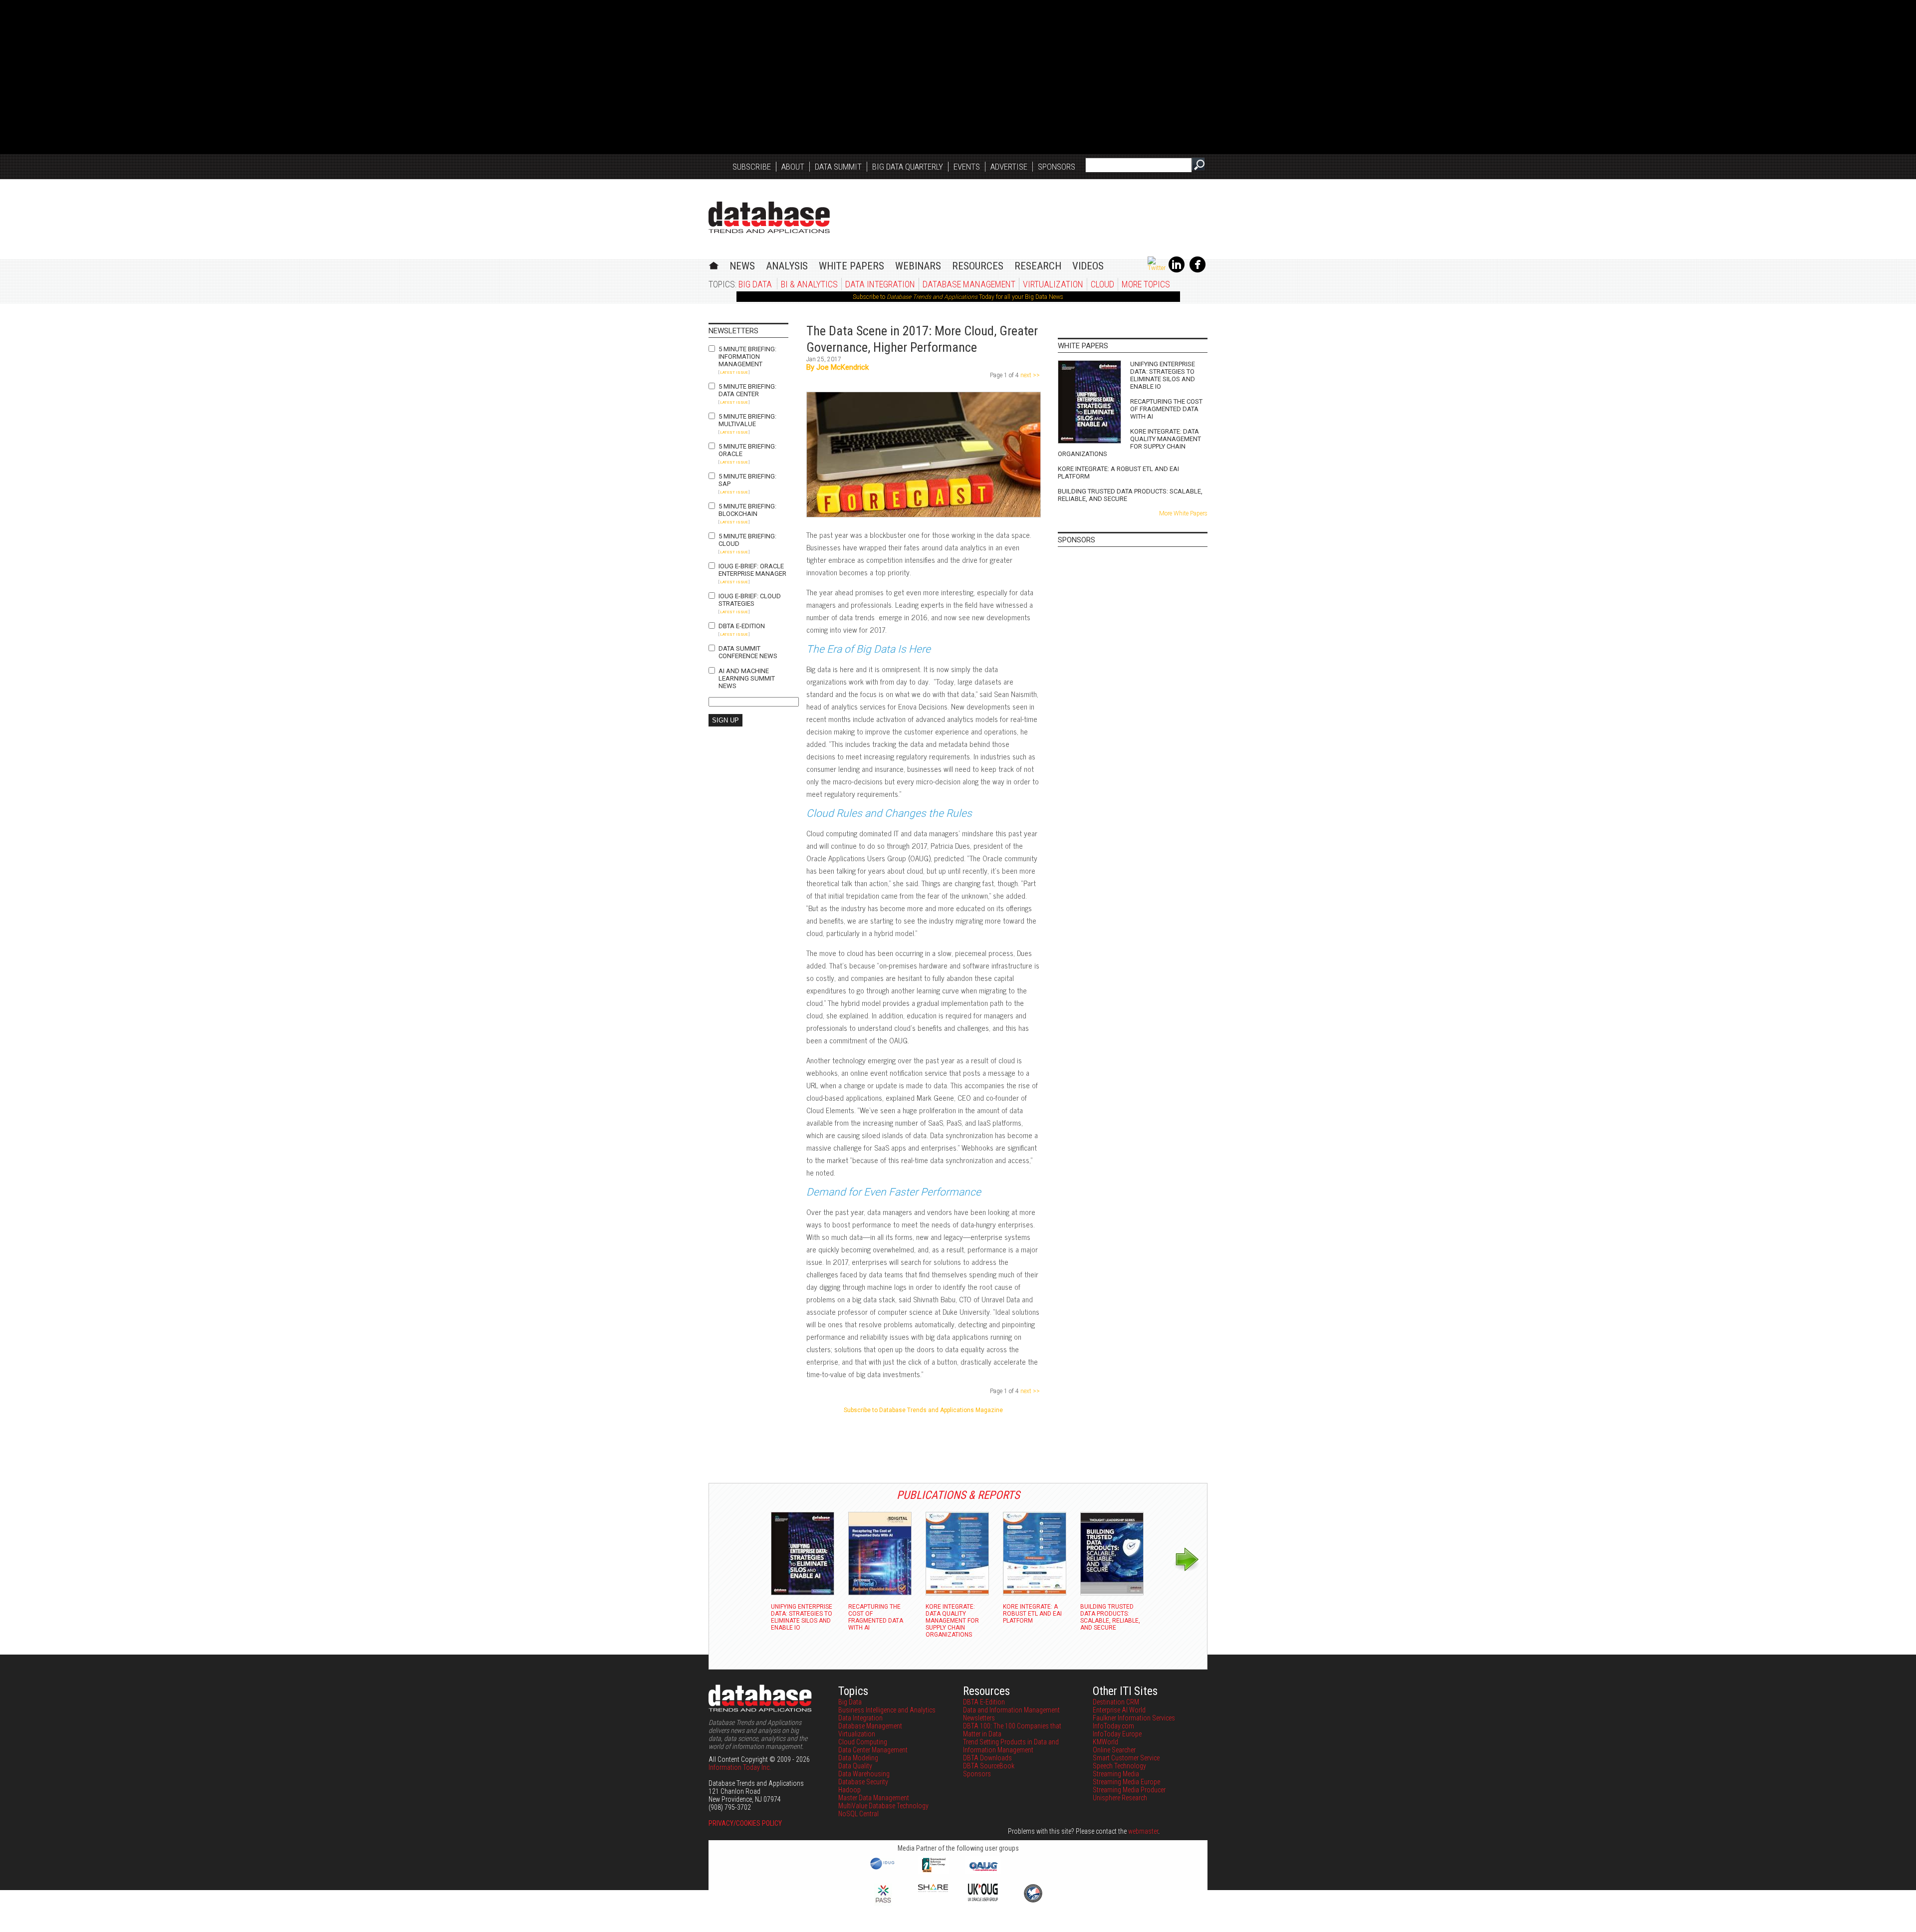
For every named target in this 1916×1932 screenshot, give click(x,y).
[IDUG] (883, 1869)
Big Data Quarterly (908, 167)
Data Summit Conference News (748, 652)
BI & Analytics (809, 284)
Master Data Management (874, 1798)
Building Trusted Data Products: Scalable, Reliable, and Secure (1130, 495)
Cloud (1102, 284)
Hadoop (849, 1790)
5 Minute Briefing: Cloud (747, 540)
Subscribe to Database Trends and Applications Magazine (923, 1410)
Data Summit (838, 167)
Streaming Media (1116, 1774)
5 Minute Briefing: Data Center (747, 390)
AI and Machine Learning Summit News (747, 678)
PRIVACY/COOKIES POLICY (745, 1823)
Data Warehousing (864, 1774)
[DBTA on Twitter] (1157, 268)
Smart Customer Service (1126, 1758)
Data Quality (855, 1766)
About (793, 167)
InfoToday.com (1113, 1726)
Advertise (1009, 167)
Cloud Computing (863, 1742)
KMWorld (1105, 1742)
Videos (1088, 266)
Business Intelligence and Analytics (887, 1710)
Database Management (969, 284)
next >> (1029, 375)
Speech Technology (1119, 1766)
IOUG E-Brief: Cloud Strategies (750, 600)
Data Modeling (858, 1758)
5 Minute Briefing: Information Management (747, 357)
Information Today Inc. (740, 1767)
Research (1038, 266)
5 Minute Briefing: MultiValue (747, 420)
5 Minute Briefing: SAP (747, 480)
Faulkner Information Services (1134, 1718)
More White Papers (1183, 513)
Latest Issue (734, 372)
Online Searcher (1114, 1750)
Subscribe (752, 167)
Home (714, 264)
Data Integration (880, 284)
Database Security (863, 1782)
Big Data (755, 284)
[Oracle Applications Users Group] (983, 1871)
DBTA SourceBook (989, 1766)
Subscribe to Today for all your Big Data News (958, 297)
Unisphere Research (1120, 1798)
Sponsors (1057, 167)
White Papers (851, 266)
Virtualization (1053, 284)
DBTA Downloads (987, 1758)
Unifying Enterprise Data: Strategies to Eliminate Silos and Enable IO (1163, 375)
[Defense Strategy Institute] (1033, 1901)
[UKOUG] (983, 1899)
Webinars (918, 266)
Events (967, 167)
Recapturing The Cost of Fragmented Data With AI (1166, 409)
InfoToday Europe (1117, 1734)
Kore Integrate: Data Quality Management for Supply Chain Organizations (1129, 443)
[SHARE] (933, 1890)
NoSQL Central (858, 1814)
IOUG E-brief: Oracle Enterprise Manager (752, 570)
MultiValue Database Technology (883, 1806)
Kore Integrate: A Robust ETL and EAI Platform (1118, 473)
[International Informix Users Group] (933, 1871)
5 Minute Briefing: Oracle (747, 450)
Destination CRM (1116, 1702)
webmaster (1143, 1831)
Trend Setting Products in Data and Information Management (1011, 1746)
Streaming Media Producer (1129, 1790)
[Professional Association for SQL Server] (883, 1904)
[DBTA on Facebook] (1197, 270)
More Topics (1146, 284)
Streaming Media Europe (1126, 1782)
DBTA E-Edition (742, 626)
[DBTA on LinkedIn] (1177, 270)
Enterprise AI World (1119, 1710)
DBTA (769, 217)
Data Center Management (873, 1750)
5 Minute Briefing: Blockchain (747, 510)
